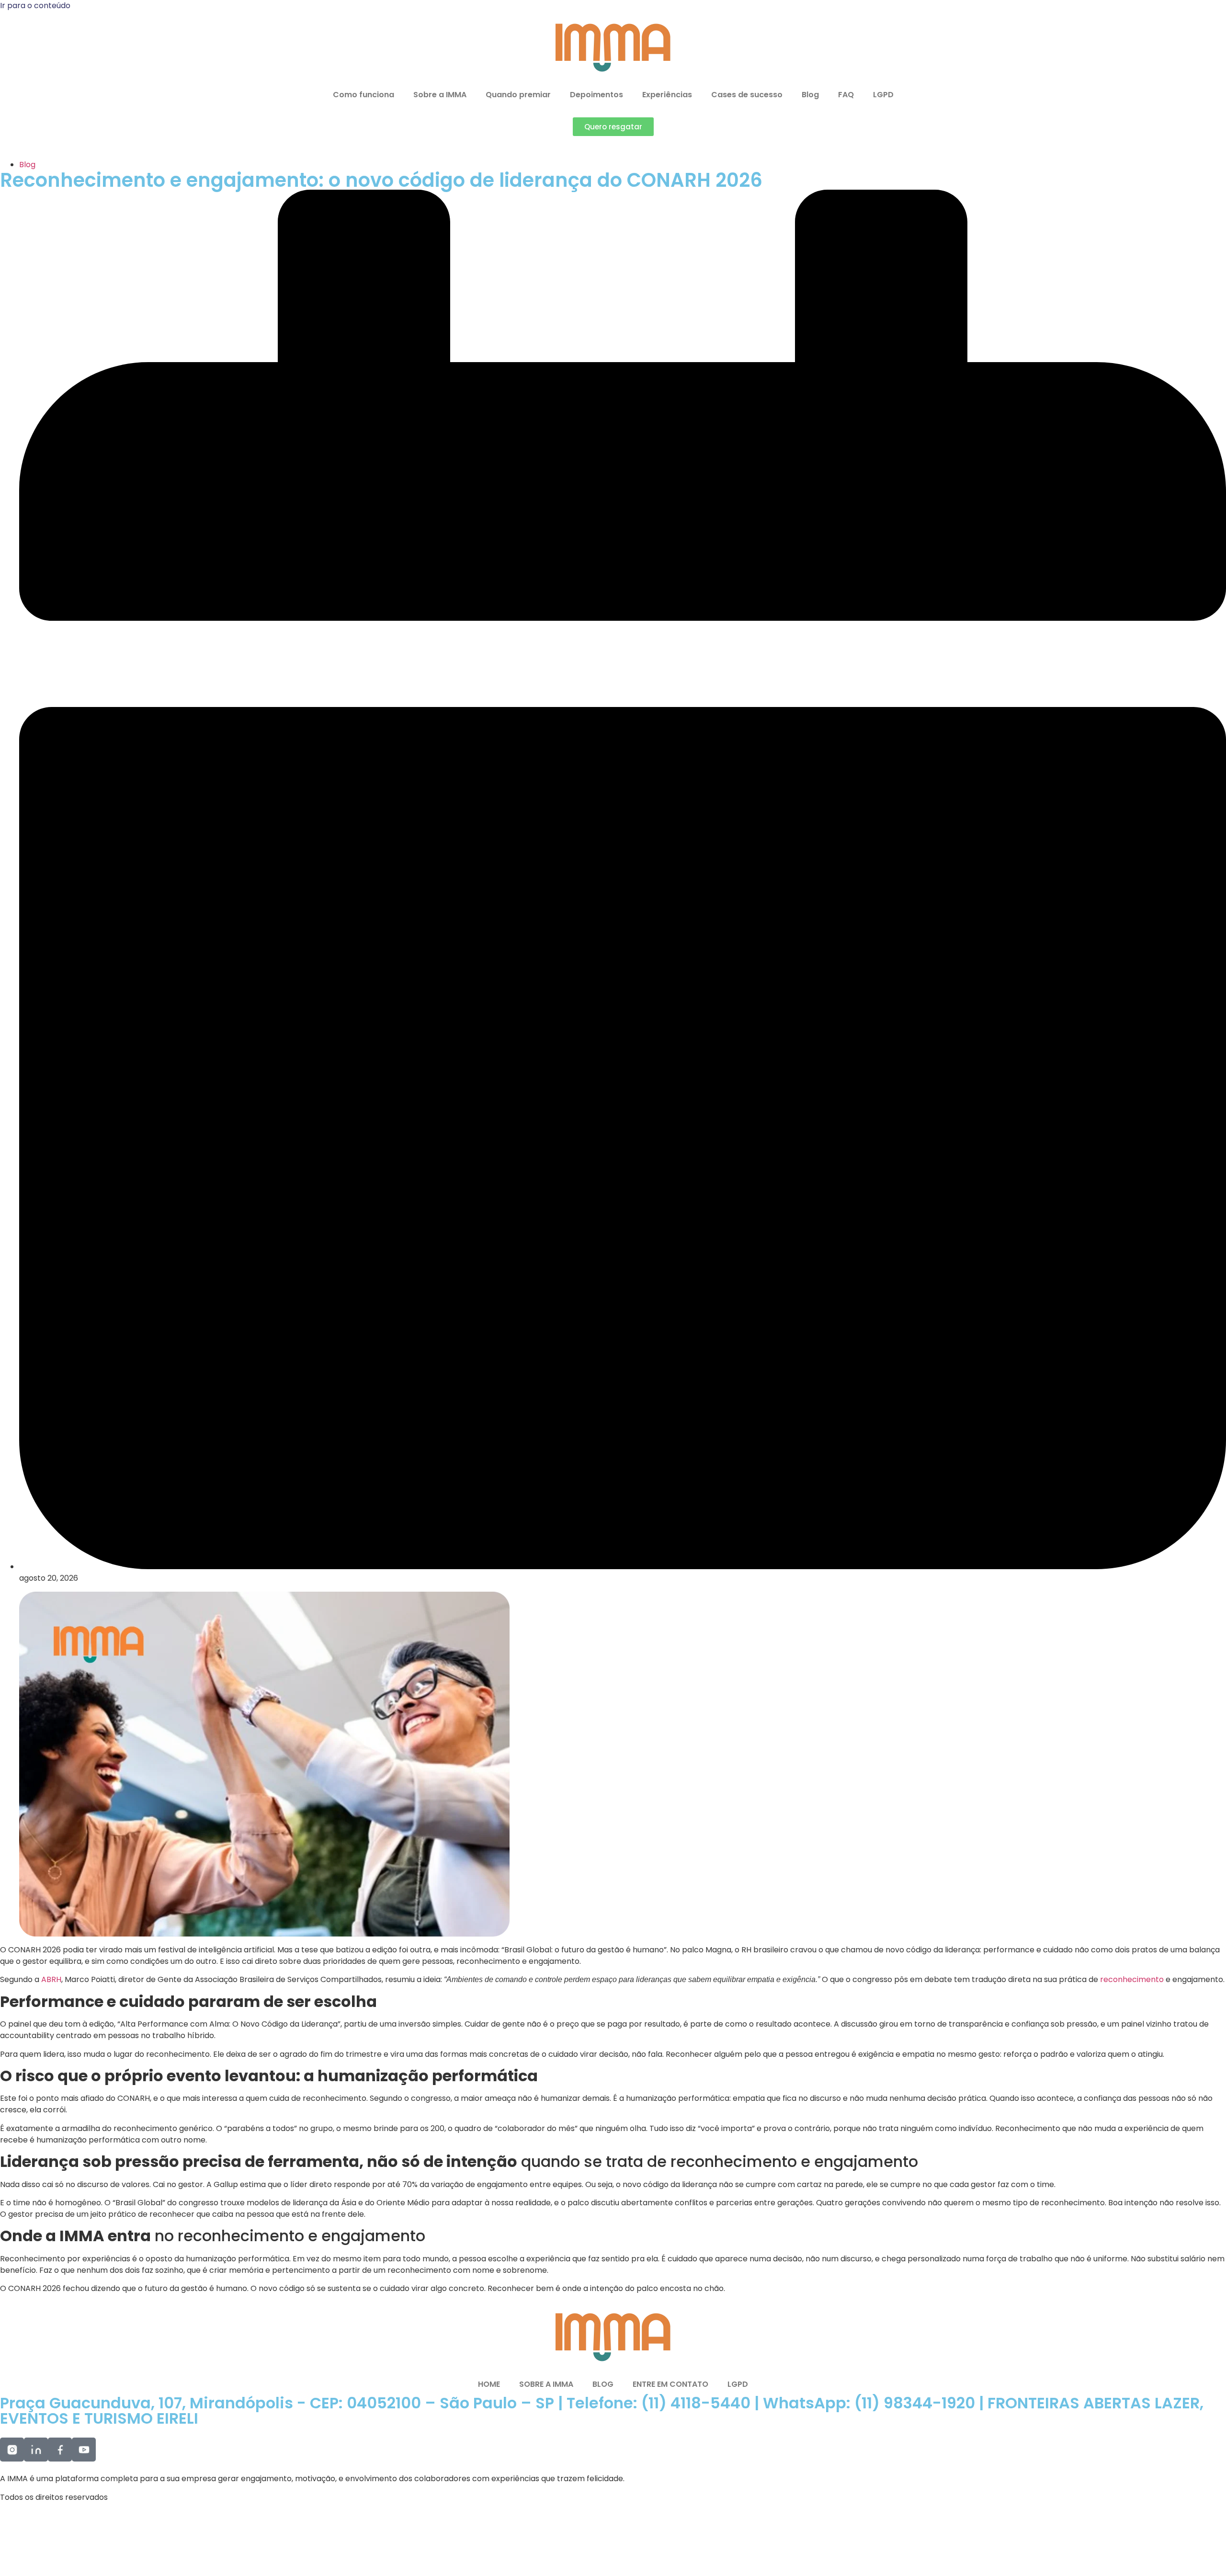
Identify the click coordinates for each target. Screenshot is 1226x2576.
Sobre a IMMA (440, 95)
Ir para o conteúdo (35, 6)
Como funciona (363, 95)
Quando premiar (518, 95)
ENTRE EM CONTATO (670, 2384)
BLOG (603, 2384)
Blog (810, 95)
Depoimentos (596, 95)
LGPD (883, 95)
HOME (489, 2384)
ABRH (51, 1979)
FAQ (846, 95)
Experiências (667, 95)
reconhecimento (1133, 1979)
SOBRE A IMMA (546, 2384)
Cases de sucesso (747, 95)
